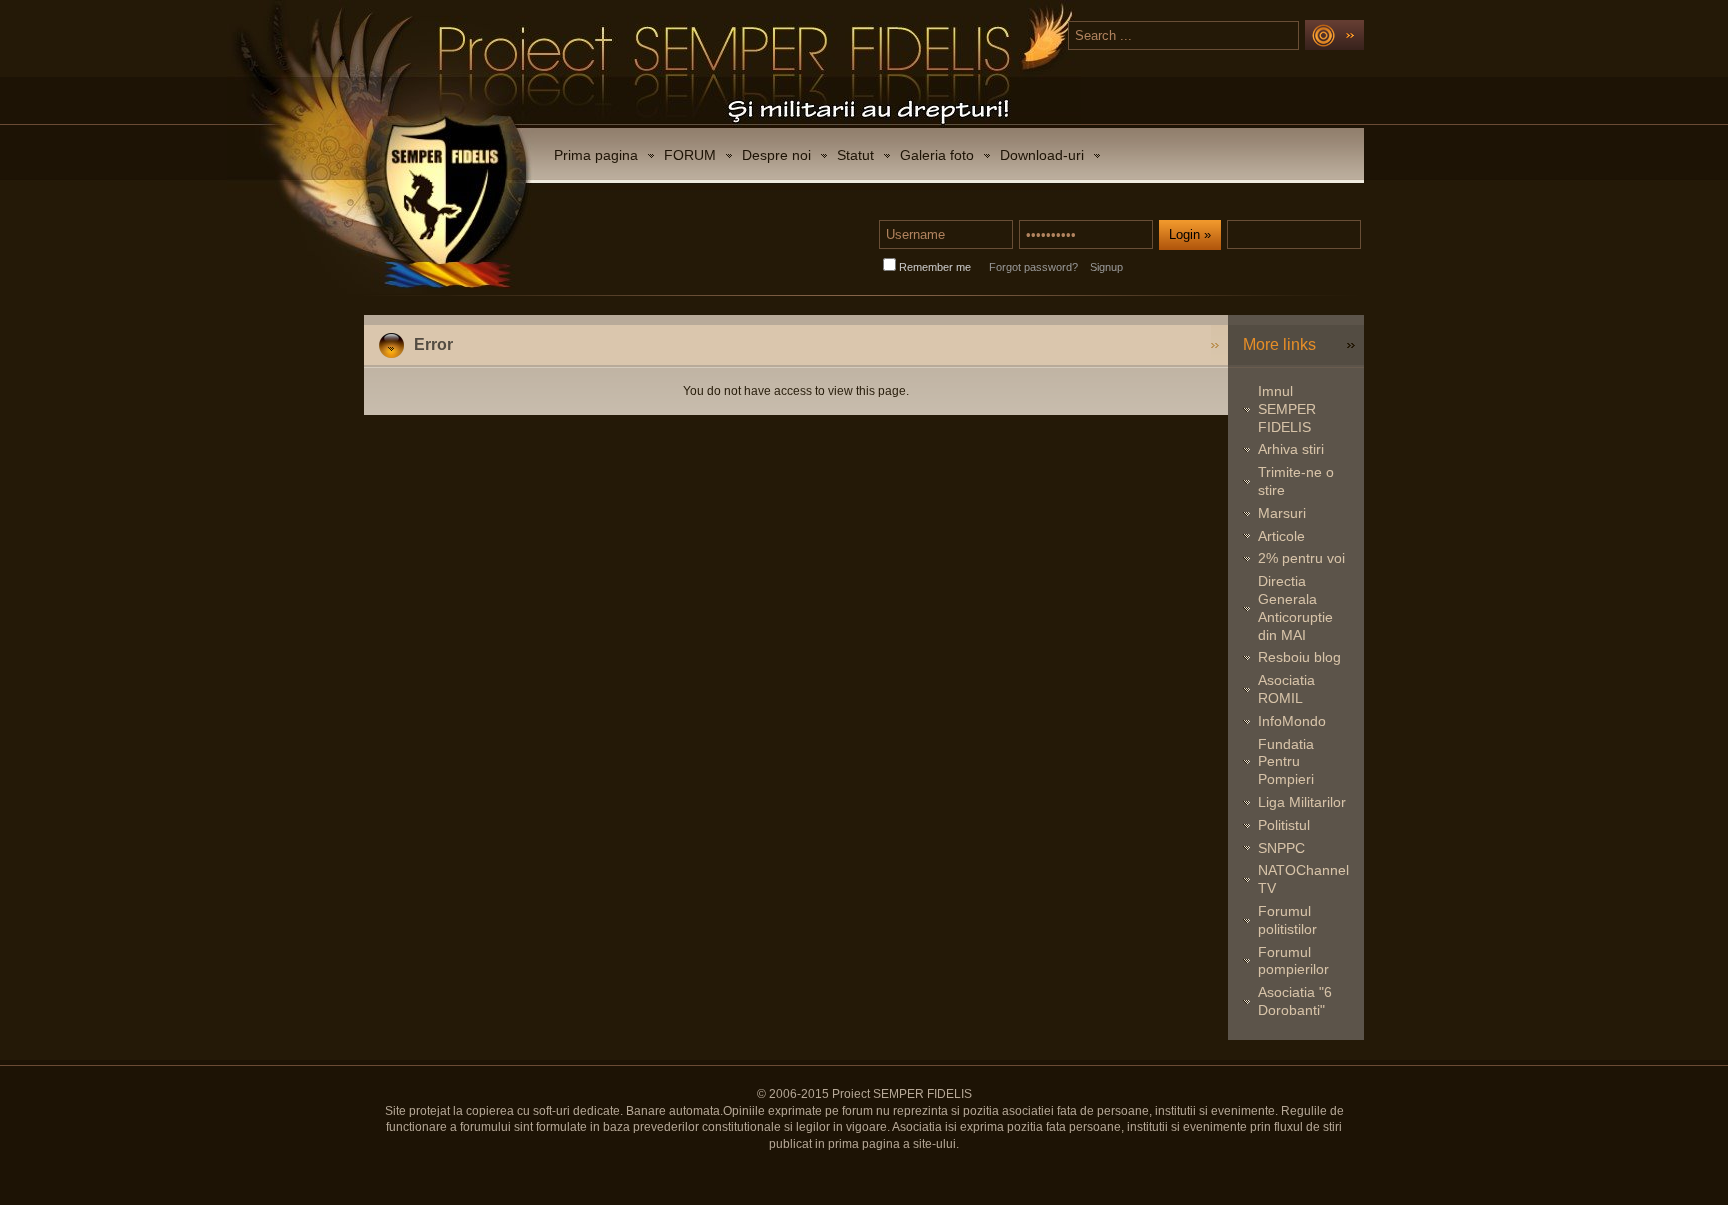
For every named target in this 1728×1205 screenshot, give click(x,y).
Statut (855, 155)
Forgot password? (1033, 267)
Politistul (1284, 825)
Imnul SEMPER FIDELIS (1287, 409)
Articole (1281, 536)
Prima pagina (596, 155)
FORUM (690, 155)
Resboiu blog (1299, 657)
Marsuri (1282, 513)
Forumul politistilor (1287, 920)
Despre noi (776, 155)
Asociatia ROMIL (1286, 689)
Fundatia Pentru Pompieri (1286, 762)
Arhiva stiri (1291, 449)
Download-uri (1042, 155)
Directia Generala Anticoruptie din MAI (1295, 607)
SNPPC (1281, 848)
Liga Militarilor (1302, 802)
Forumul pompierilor (1293, 961)
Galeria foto (937, 155)
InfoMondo (1292, 721)
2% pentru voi (1301, 558)
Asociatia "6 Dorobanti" (1295, 1001)
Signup (1106, 267)
